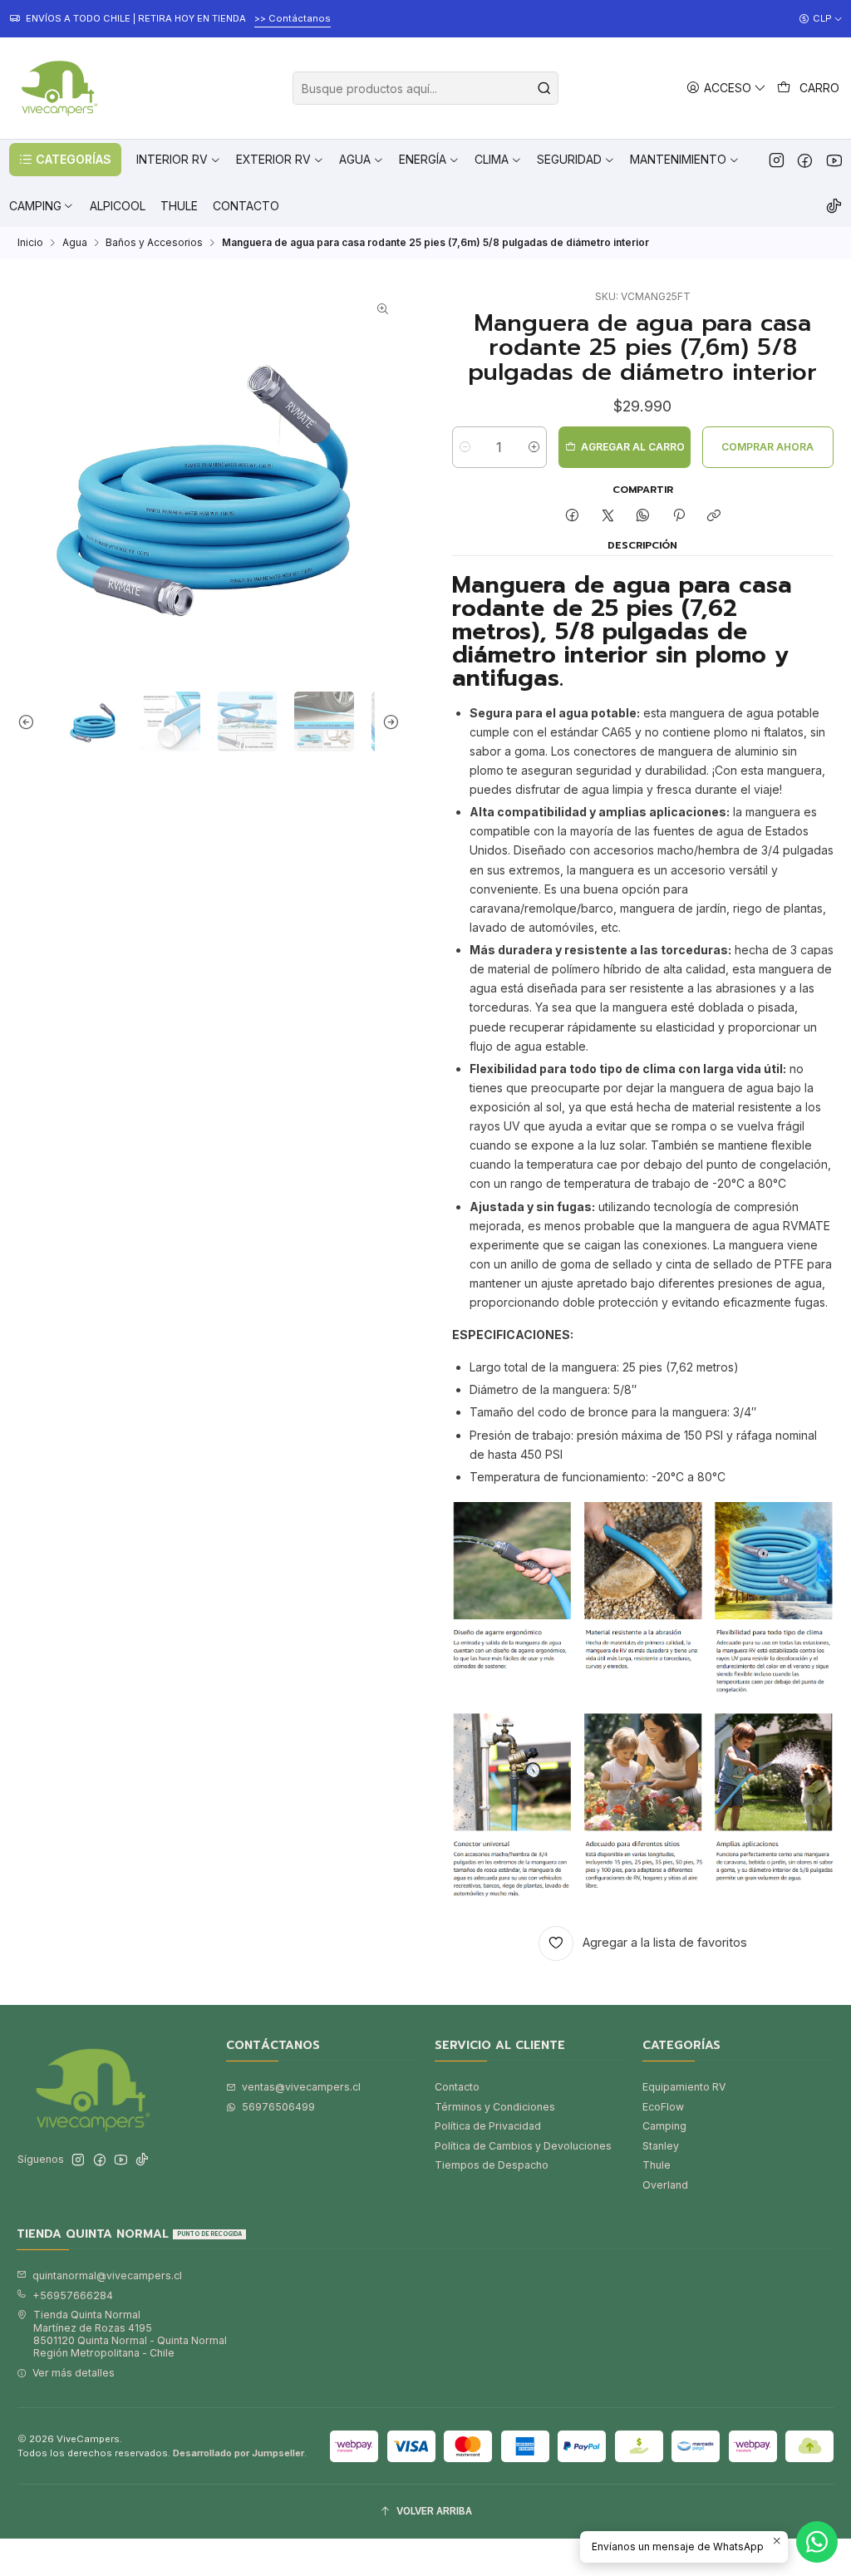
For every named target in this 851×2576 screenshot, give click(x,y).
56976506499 (278, 2107)
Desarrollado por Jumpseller (239, 2453)
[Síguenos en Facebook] (805, 160)
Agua (75, 243)
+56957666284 (73, 2295)
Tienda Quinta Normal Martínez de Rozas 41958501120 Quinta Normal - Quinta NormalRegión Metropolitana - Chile (130, 2334)
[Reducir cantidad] (465, 447)
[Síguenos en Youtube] (834, 160)
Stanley (661, 2146)
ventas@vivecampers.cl (301, 2087)
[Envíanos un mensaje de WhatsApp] (817, 2542)
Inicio (30, 243)
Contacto (457, 2087)
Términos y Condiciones (495, 2107)
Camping (664, 2126)
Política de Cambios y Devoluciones (523, 2146)
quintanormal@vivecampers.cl (107, 2276)
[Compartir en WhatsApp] (643, 517)
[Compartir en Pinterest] (679, 517)
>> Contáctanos (272, 18)
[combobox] (425, 88)
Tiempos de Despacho (492, 2165)
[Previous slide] (30, 722)
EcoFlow (663, 2107)
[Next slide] (387, 722)
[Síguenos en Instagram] (777, 160)
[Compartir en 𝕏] (608, 517)
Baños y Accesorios (154, 243)
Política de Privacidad (488, 2126)
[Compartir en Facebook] (573, 517)
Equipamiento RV (684, 2087)
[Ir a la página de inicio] (57, 88)
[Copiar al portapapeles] (713, 517)
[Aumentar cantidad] (534, 447)
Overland (665, 2185)
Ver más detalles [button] (74, 2373)
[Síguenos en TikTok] (834, 206)
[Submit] (544, 88)
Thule (657, 2165)
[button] (65, 160)
